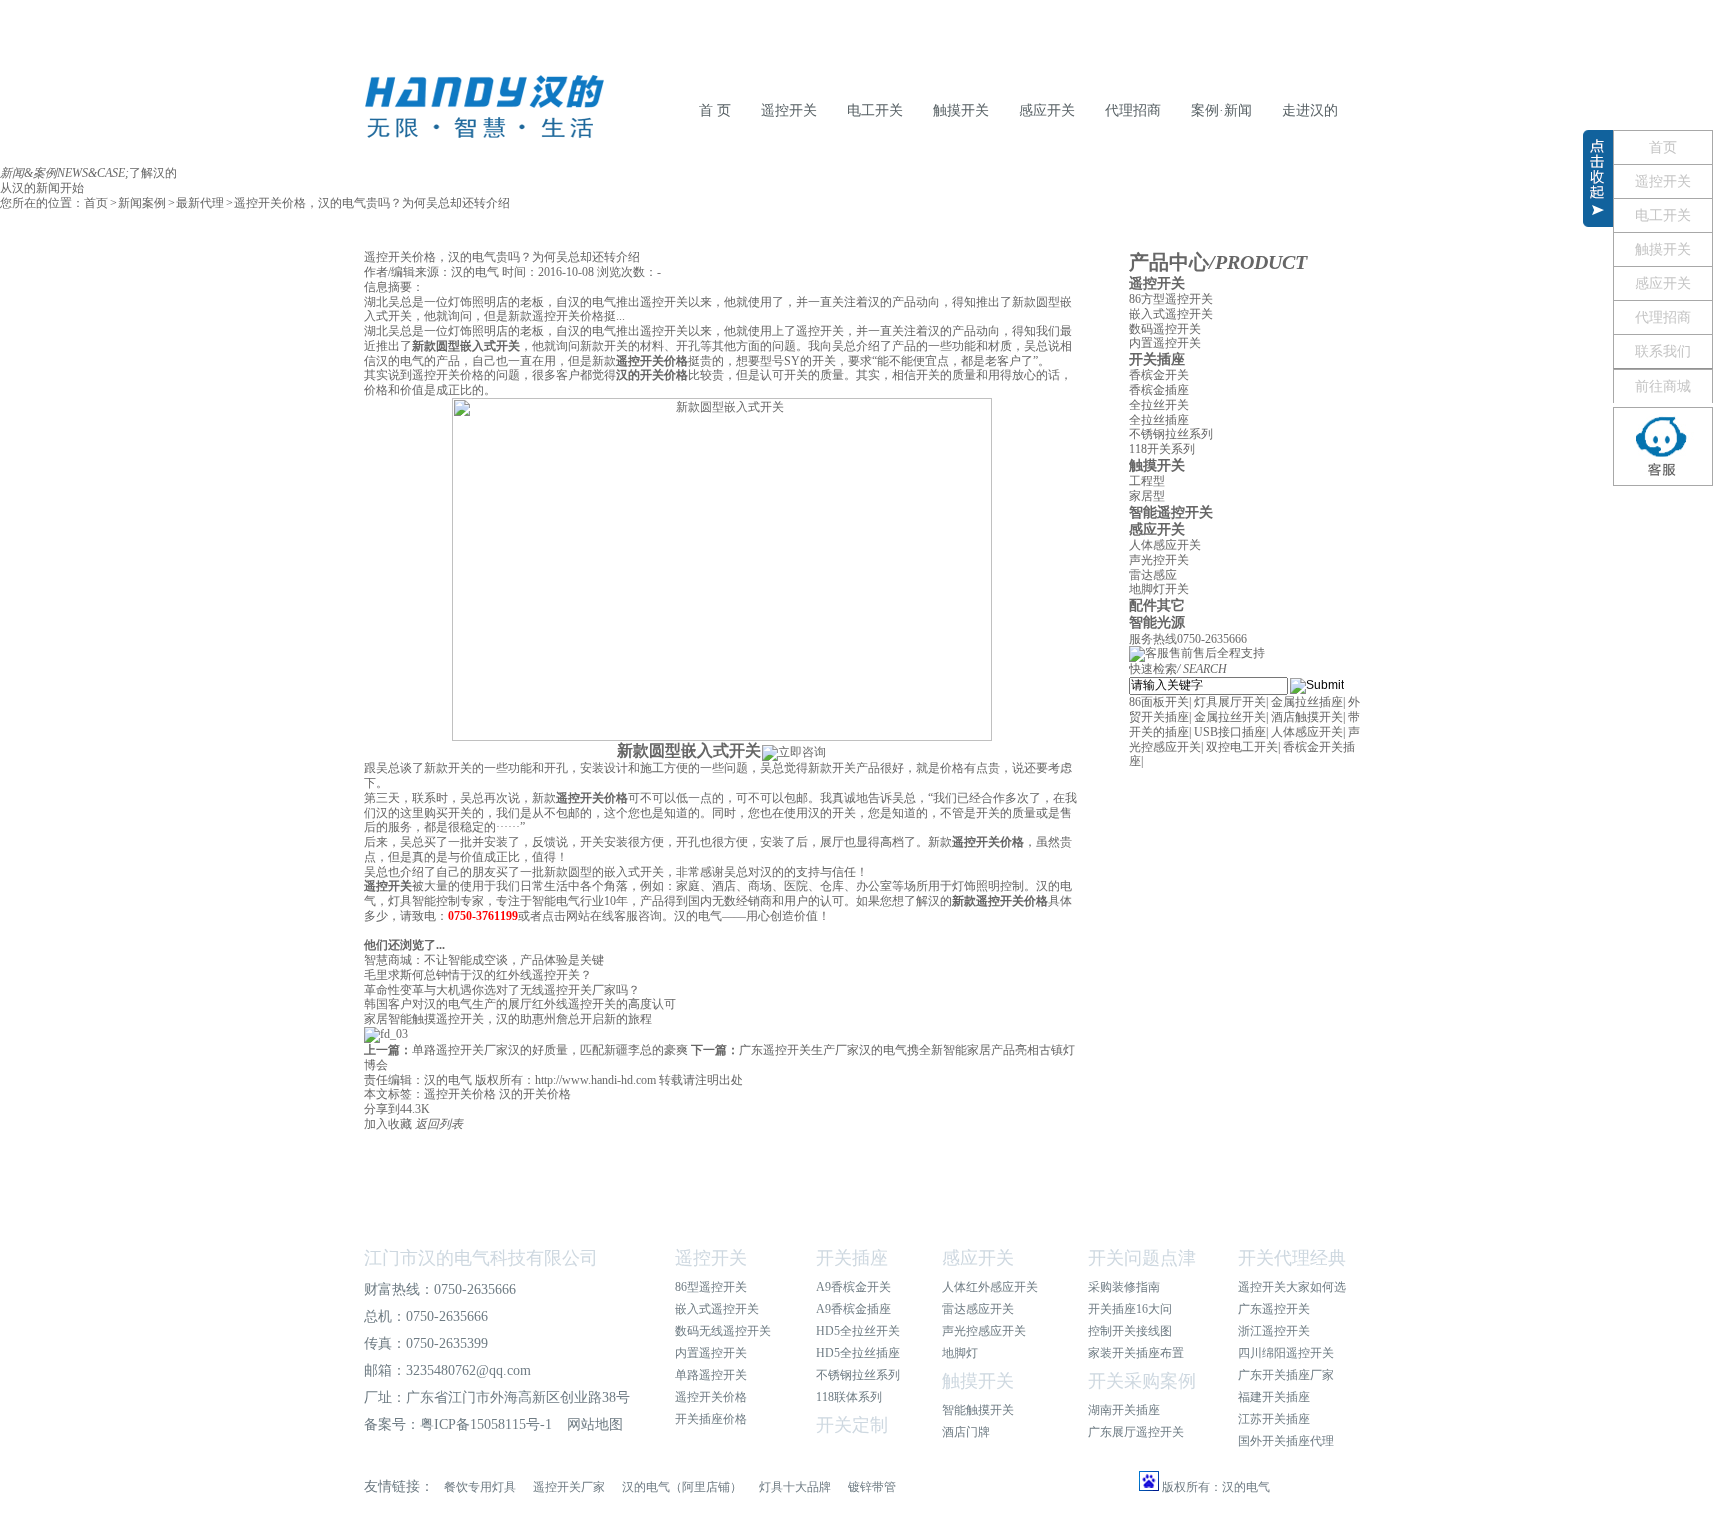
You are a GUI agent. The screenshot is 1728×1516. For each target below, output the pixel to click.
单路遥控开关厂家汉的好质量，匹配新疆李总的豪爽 (526, 1050)
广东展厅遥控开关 (1136, 1432)
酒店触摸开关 (1307, 717)
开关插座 (1157, 359)
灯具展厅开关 (1230, 702)
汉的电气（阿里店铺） (682, 1487)
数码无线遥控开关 (723, 1331)
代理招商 (1133, 110)
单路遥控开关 (711, 1375)
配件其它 (1157, 605)
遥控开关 (789, 110)
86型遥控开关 (711, 1287)
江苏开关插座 (1274, 1419)
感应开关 (1047, 110)
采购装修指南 (1124, 1287)
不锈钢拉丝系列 (1171, 434)
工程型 (1147, 481)
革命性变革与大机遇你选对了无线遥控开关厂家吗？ (502, 990)
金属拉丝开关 (1230, 717)
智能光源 (1157, 622)
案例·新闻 (1221, 110)
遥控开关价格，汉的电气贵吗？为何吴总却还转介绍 (372, 203)
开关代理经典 (1292, 1258)
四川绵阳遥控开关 (1286, 1353)
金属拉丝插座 (1307, 702)
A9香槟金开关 (853, 1287)
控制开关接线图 (1130, 1331)
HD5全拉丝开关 (858, 1331)
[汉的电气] (484, 134)
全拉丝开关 (1159, 405)
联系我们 (1663, 351)
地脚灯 (960, 1353)
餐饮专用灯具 (480, 1487)
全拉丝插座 (1159, 420)
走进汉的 (1310, 110)
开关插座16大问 (1130, 1309)
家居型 (1147, 496)
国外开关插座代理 (1286, 1441)
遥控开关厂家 (569, 1487)
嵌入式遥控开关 (1171, 314)
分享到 (382, 1109)
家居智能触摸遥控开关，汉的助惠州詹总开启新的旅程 (508, 1019)
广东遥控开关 (1274, 1309)
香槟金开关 (1159, 375)
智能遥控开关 (1171, 512)
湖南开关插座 (1124, 1410)
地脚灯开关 (1159, 589)
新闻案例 (142, 203)
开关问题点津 (1142, 1258)
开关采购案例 (1142, 1381)
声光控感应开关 (984, 1331)
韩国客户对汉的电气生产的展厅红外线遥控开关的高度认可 (520, 1004)
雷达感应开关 (978, 1309)
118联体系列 (849, 1397)
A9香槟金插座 (853, 1309)
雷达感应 (1153, 575)
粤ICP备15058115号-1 (486, 1424)
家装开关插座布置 (1136, 1353)
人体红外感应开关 (990, 1287)
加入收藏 (388, 1124)
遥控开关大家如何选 (1292, 1287)
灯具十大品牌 (795, 1487)
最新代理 (200, 203)
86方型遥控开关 (1171, 299)
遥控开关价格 (460, 1094)
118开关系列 (1162, 449)
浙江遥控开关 (1274, 1331)
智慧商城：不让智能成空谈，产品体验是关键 (484, 960)
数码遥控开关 (1165, 329)
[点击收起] (1598, 223)
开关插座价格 (711, 1419)
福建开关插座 (1274, 1397)
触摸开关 (961, 110)
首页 (96, 203)
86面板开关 (1159, 702)
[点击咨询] (1663, 446)
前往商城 (1663, 386)
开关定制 (852, 1425)
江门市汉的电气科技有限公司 (481, 1258)
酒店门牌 (966, 1432)
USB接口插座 (1230, 732)
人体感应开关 (1165, 545)
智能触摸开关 (978, 1410)
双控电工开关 (1242, 747)
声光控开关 (1159, 560)
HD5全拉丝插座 (858, 1353)
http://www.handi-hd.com (595, 1080)
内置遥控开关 (1165, 343)
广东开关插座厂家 (1286, 1375)
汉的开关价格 (535, 1094)
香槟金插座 (1159, 390)
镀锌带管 (872, 1487)
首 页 (715, 110)
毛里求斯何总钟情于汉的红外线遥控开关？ (478, 975)
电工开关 (875, 110)
